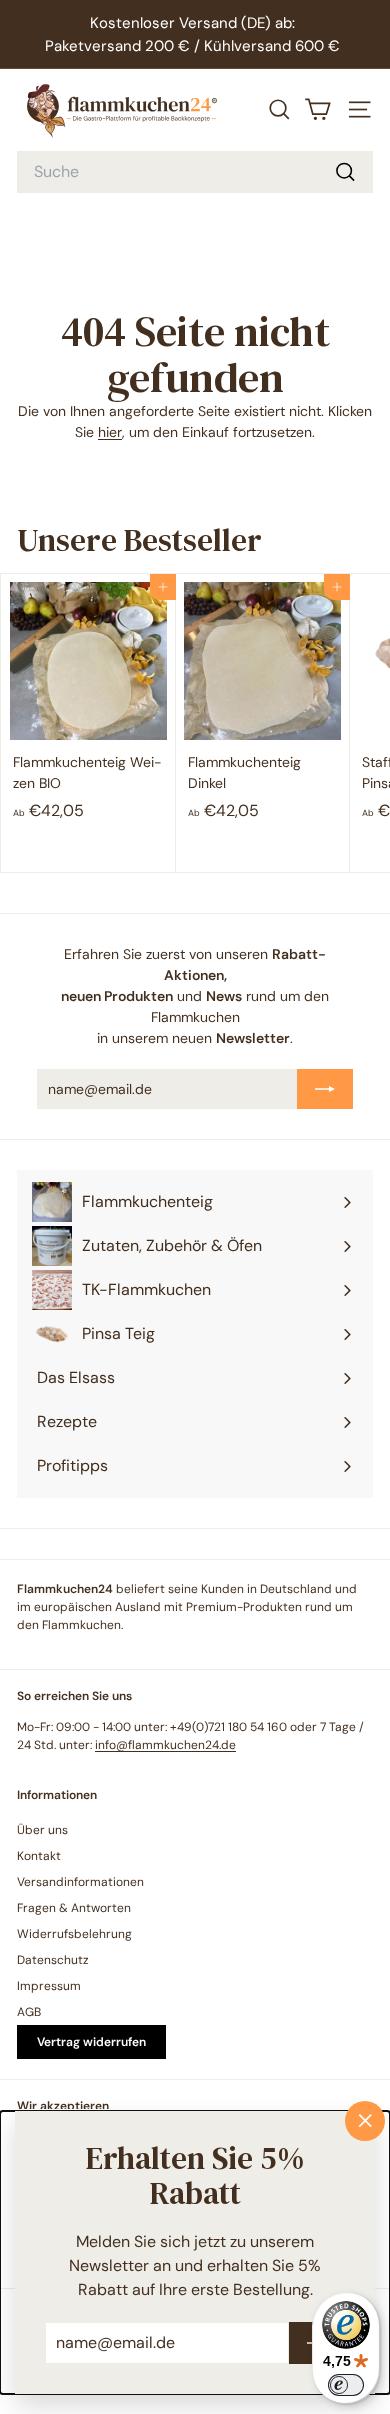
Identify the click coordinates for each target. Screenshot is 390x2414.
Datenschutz (53, 1960)
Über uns (42, 1830)
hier (110, 432)
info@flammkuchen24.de (165, 1745)
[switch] (346, 2385)
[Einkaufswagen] (318, 109)
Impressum (49, 1986)
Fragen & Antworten (74, 1908)
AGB (29, 2012)
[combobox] (195, 172)
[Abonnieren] (325, 1089)
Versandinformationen (80, 1882)
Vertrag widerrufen (91, 2042)
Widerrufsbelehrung (74, 1934)
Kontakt (39, 1856)
